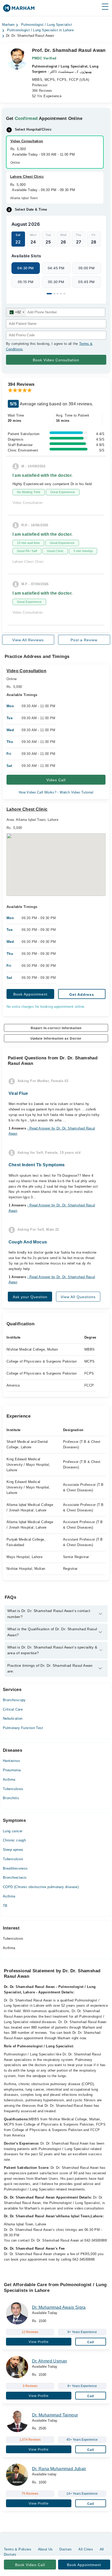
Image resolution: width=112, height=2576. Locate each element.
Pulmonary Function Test (23, 1728)
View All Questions (78, 1297)
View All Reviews (28, 640)
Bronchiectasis (15, 1878)
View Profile (39, 2342)
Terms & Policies (18, 2549)
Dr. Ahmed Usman (50, 2361)
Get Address (82, 994)
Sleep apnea (13, 1850)
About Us (45, 2549)
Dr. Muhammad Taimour (55, 2415)
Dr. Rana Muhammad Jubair (59, 2469)
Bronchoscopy (14, 1700)
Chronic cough (14, 1840)
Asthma (9, 1780)
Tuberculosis (13, 1789)
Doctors (66, 2549)
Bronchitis (11, 1798)
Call (91, 2342)
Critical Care (13, 1709)
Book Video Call (30, 2565)
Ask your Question (30, 1297)
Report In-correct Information (56, 1028)
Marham (8, 25)
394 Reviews (42, 91)
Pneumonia (12, 1770)
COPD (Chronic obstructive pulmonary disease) (41, 1887)
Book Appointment (30, 994)
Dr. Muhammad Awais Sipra (59, 2307)
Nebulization (13, 1719)
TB (5, 1906)
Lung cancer (13, 1831)
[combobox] (16, 312)
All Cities (86, 2549)
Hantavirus (11, 1761)
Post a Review (84, 640)
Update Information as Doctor (56, 1039)
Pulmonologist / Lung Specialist (46, 25)
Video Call (56, 780)
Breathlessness (15, 1868)
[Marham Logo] (19, 10)
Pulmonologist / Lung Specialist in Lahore (40, 30)
